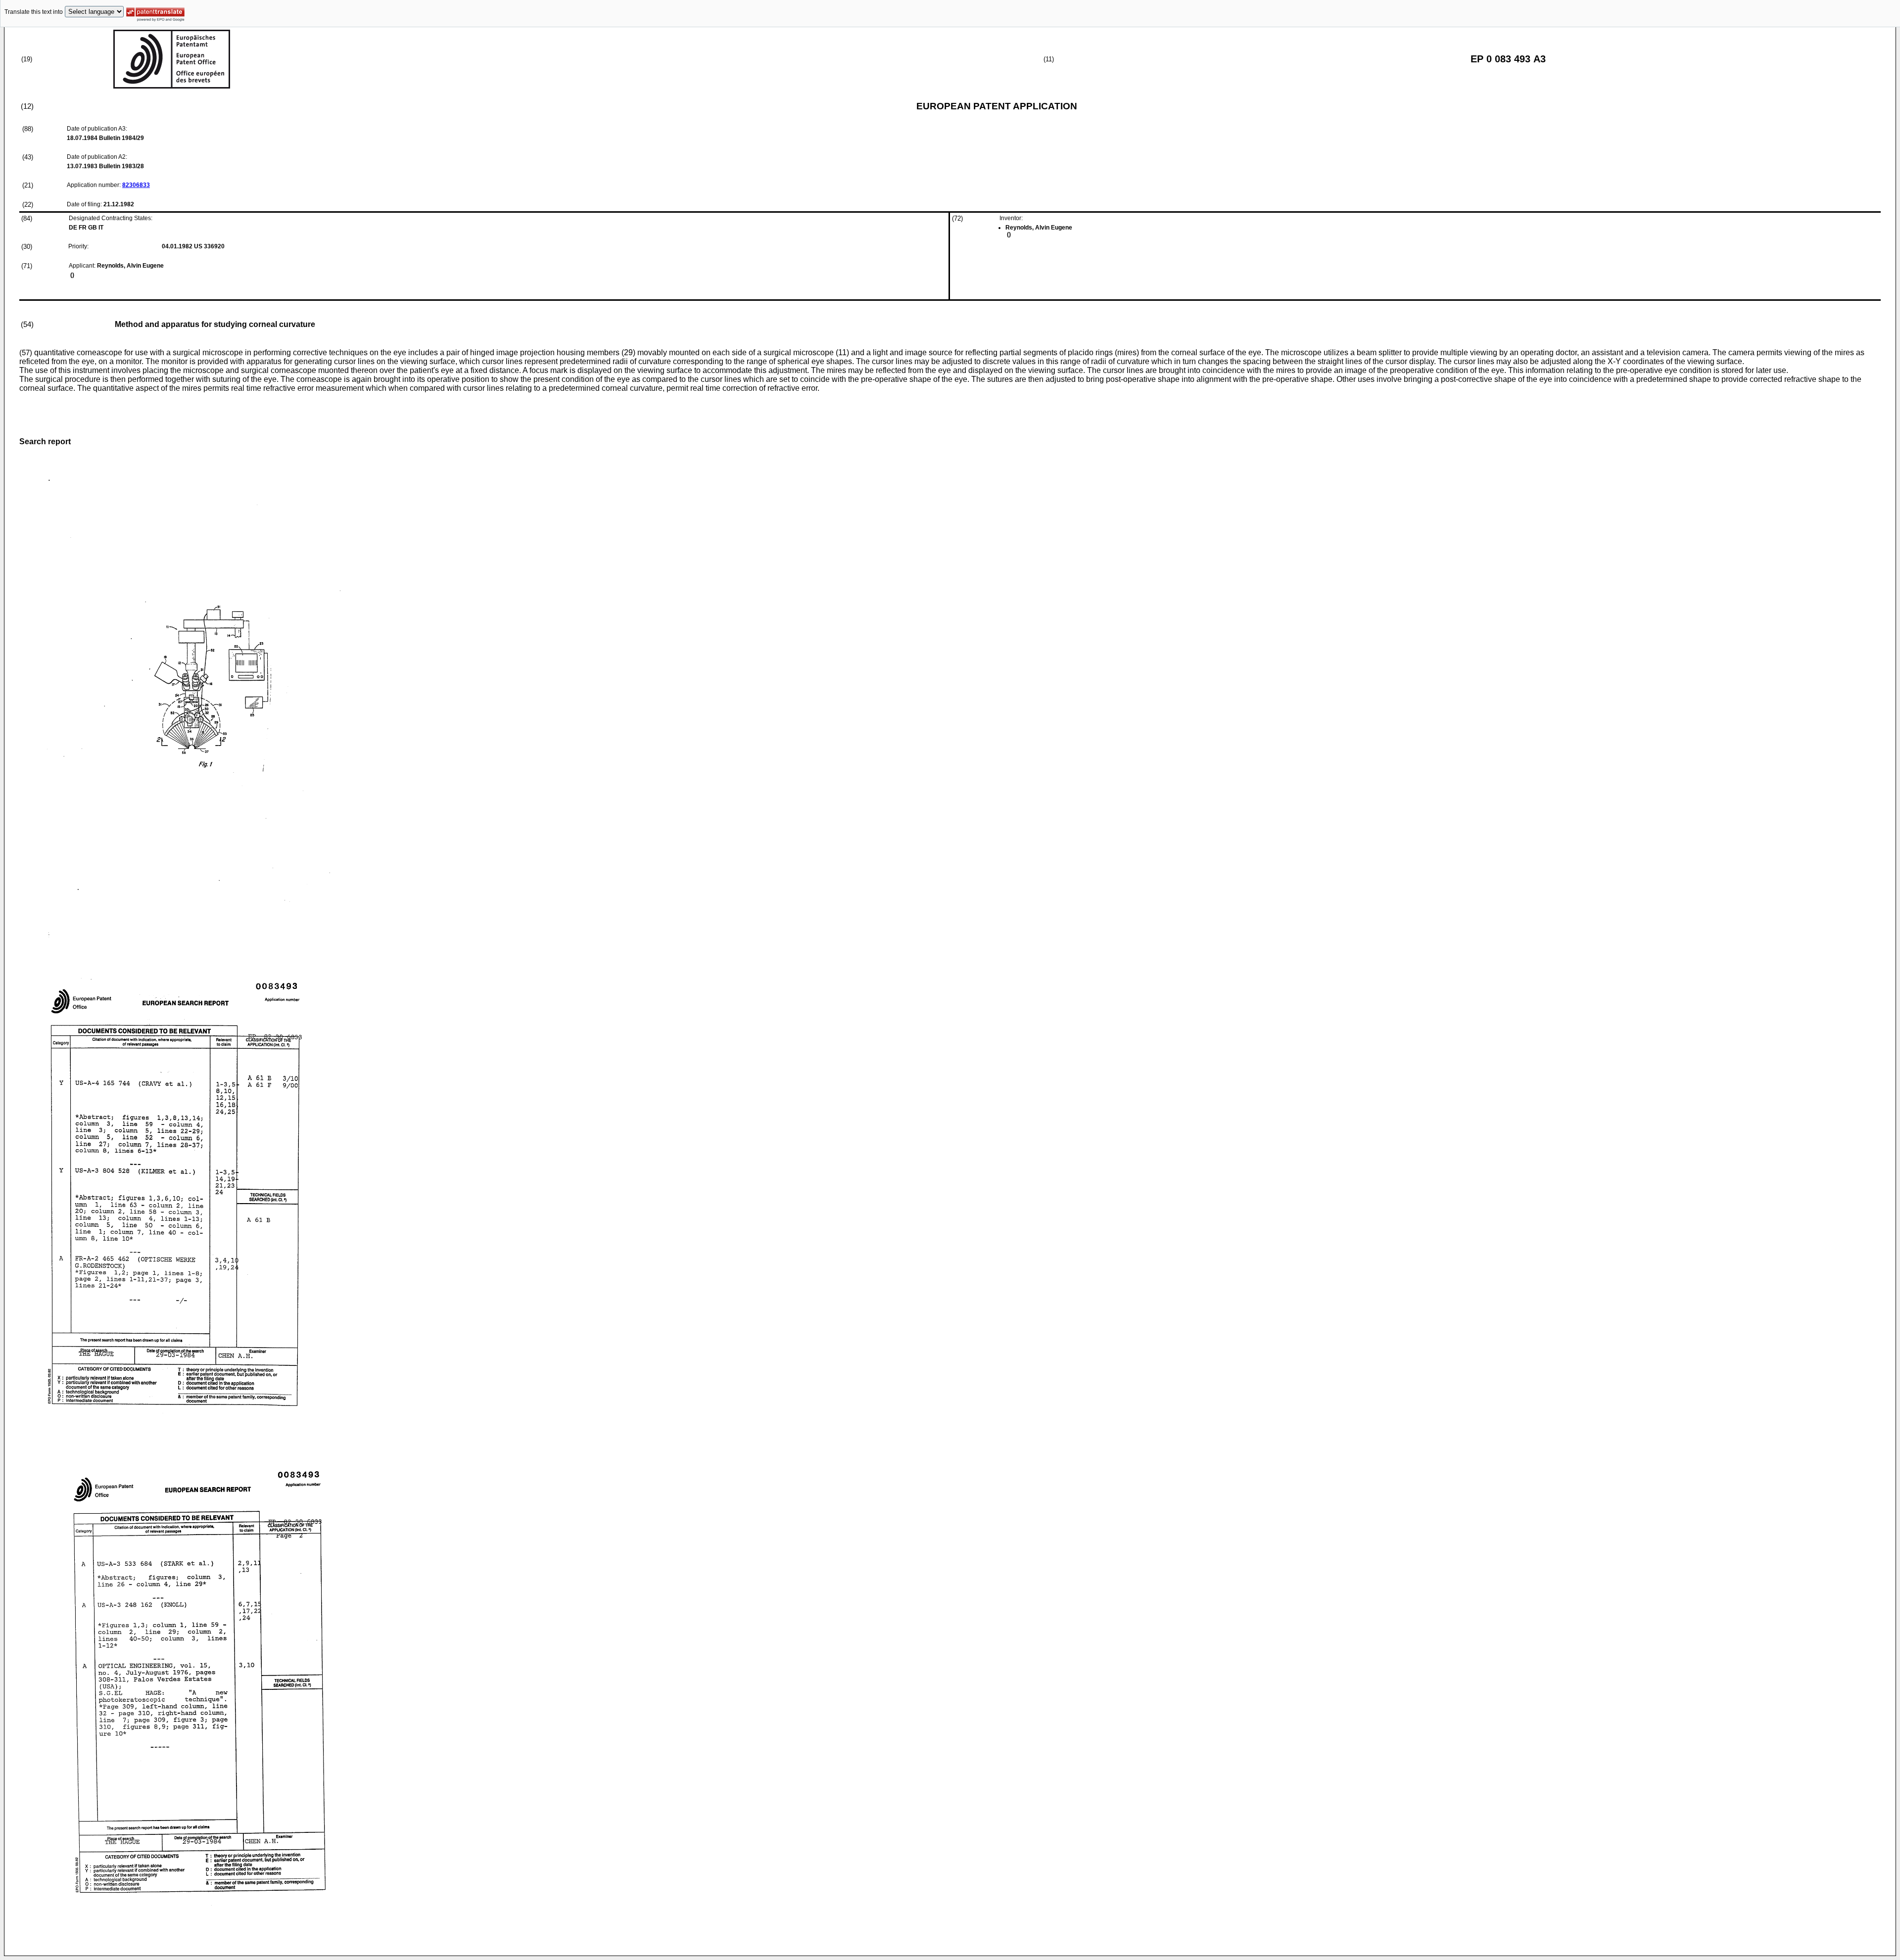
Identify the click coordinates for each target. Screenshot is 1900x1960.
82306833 (136, 185)
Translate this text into (34, 12)
